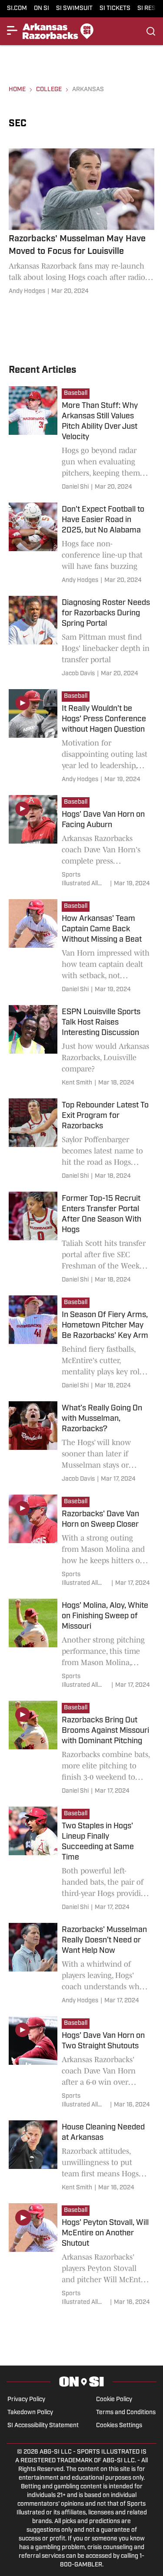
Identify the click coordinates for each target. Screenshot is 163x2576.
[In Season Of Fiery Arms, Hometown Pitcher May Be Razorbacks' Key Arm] (81, 1344)
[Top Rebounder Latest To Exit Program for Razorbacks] (81, 1141)
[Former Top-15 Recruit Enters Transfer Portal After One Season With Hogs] (81, 1239)
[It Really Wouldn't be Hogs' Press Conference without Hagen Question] (81, 738)
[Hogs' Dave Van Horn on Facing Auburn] (81, 843)
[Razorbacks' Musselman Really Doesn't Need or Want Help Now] (81, 1965)
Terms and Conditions (126, 2413)
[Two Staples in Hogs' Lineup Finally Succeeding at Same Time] (81, 1860)
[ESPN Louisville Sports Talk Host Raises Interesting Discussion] (81, 1047)
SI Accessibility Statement (43, 2426)
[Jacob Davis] (78, 674)
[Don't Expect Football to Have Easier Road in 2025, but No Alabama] (81, 545)
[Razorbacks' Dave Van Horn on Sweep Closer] (81, 1542)
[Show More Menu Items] (12, 30)
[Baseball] (78, 394)
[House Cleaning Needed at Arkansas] (81, 2157)
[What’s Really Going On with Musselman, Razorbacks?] (81, 1444)
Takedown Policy (30, 2413)
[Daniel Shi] (75, 487)
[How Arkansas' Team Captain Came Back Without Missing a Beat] (81, 948)
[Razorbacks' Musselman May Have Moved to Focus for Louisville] (81, 223)
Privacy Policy (26, 2400)
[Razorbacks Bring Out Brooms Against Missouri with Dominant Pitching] (81, 1749)
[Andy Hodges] (27, 292)
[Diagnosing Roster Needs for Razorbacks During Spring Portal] (81, 638)
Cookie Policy (114, 2400)
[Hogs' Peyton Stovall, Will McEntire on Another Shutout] (81, 2256)
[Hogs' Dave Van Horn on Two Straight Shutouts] (81, 2064)
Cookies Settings (119, 2426)
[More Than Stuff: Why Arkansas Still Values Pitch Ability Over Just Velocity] (81, 440)
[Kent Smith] (77, 1083)
